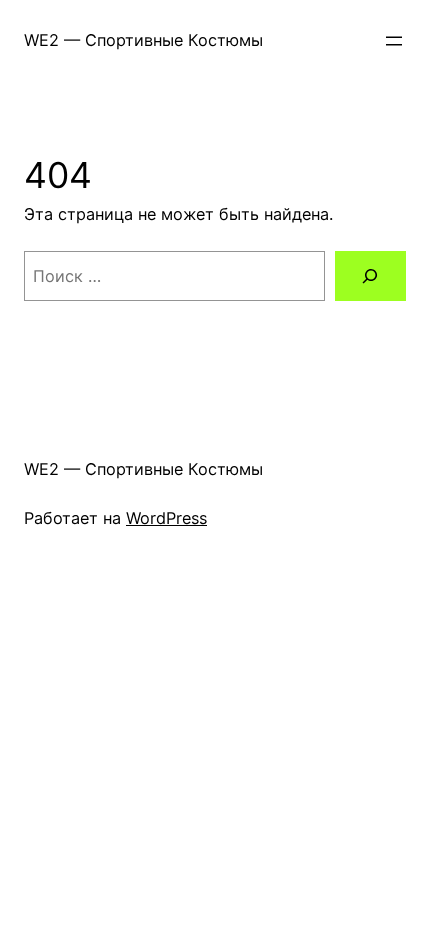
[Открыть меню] (394, 41)
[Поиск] (370, 276)
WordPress (166, 518)
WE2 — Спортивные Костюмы (143, 40)
